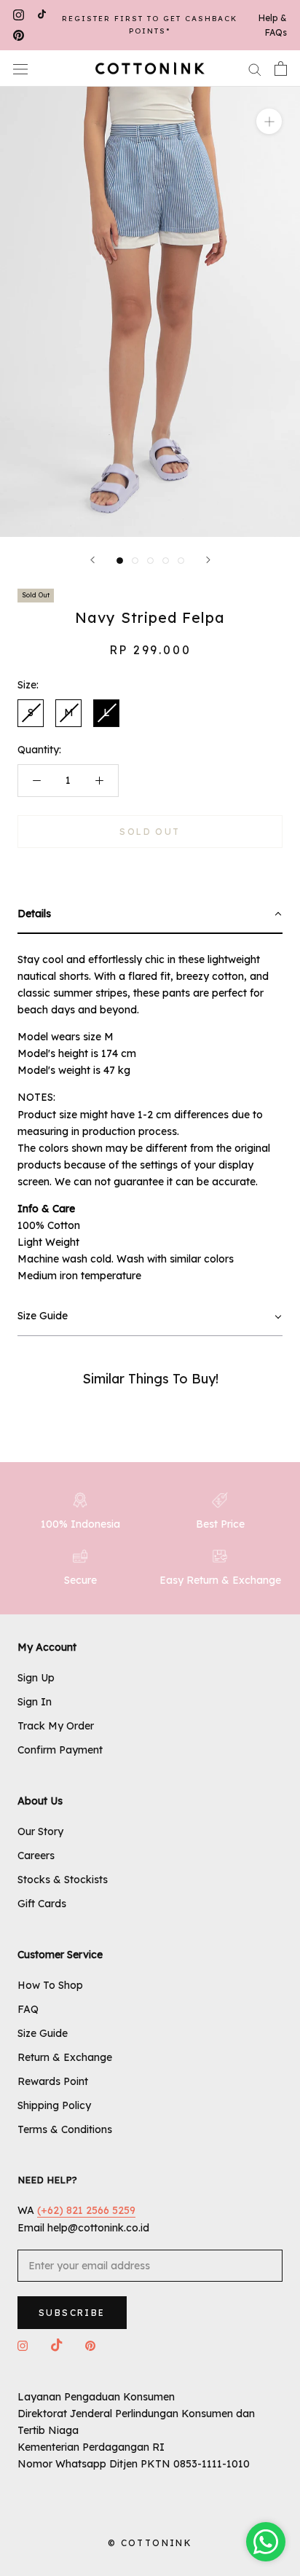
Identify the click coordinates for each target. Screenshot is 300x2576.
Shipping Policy (54, 2105)
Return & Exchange (65, 2057)
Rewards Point (53, 2081)
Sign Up (36, 1678)
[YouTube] (42, 15)
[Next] (208, 560)
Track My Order (56, 1726)
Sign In (35, 1702)
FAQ (28, 2009)
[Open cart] (281, 68)
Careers (36, 1856)
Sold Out (150, 832)
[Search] (255, 69)
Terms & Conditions (65, 2129)
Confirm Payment (60, 1750)
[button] (150, 915)
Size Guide (43, 2033)
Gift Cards (42, 1904)
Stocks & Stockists (63, 1880)
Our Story (40, 1831)
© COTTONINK (150, 2543)
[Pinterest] (19, 36)
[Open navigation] (20, 68)
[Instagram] (19, 15)
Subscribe (72, 2313)
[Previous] (92, 560)
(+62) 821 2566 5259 (86, 2210)
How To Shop (50, 1985)
